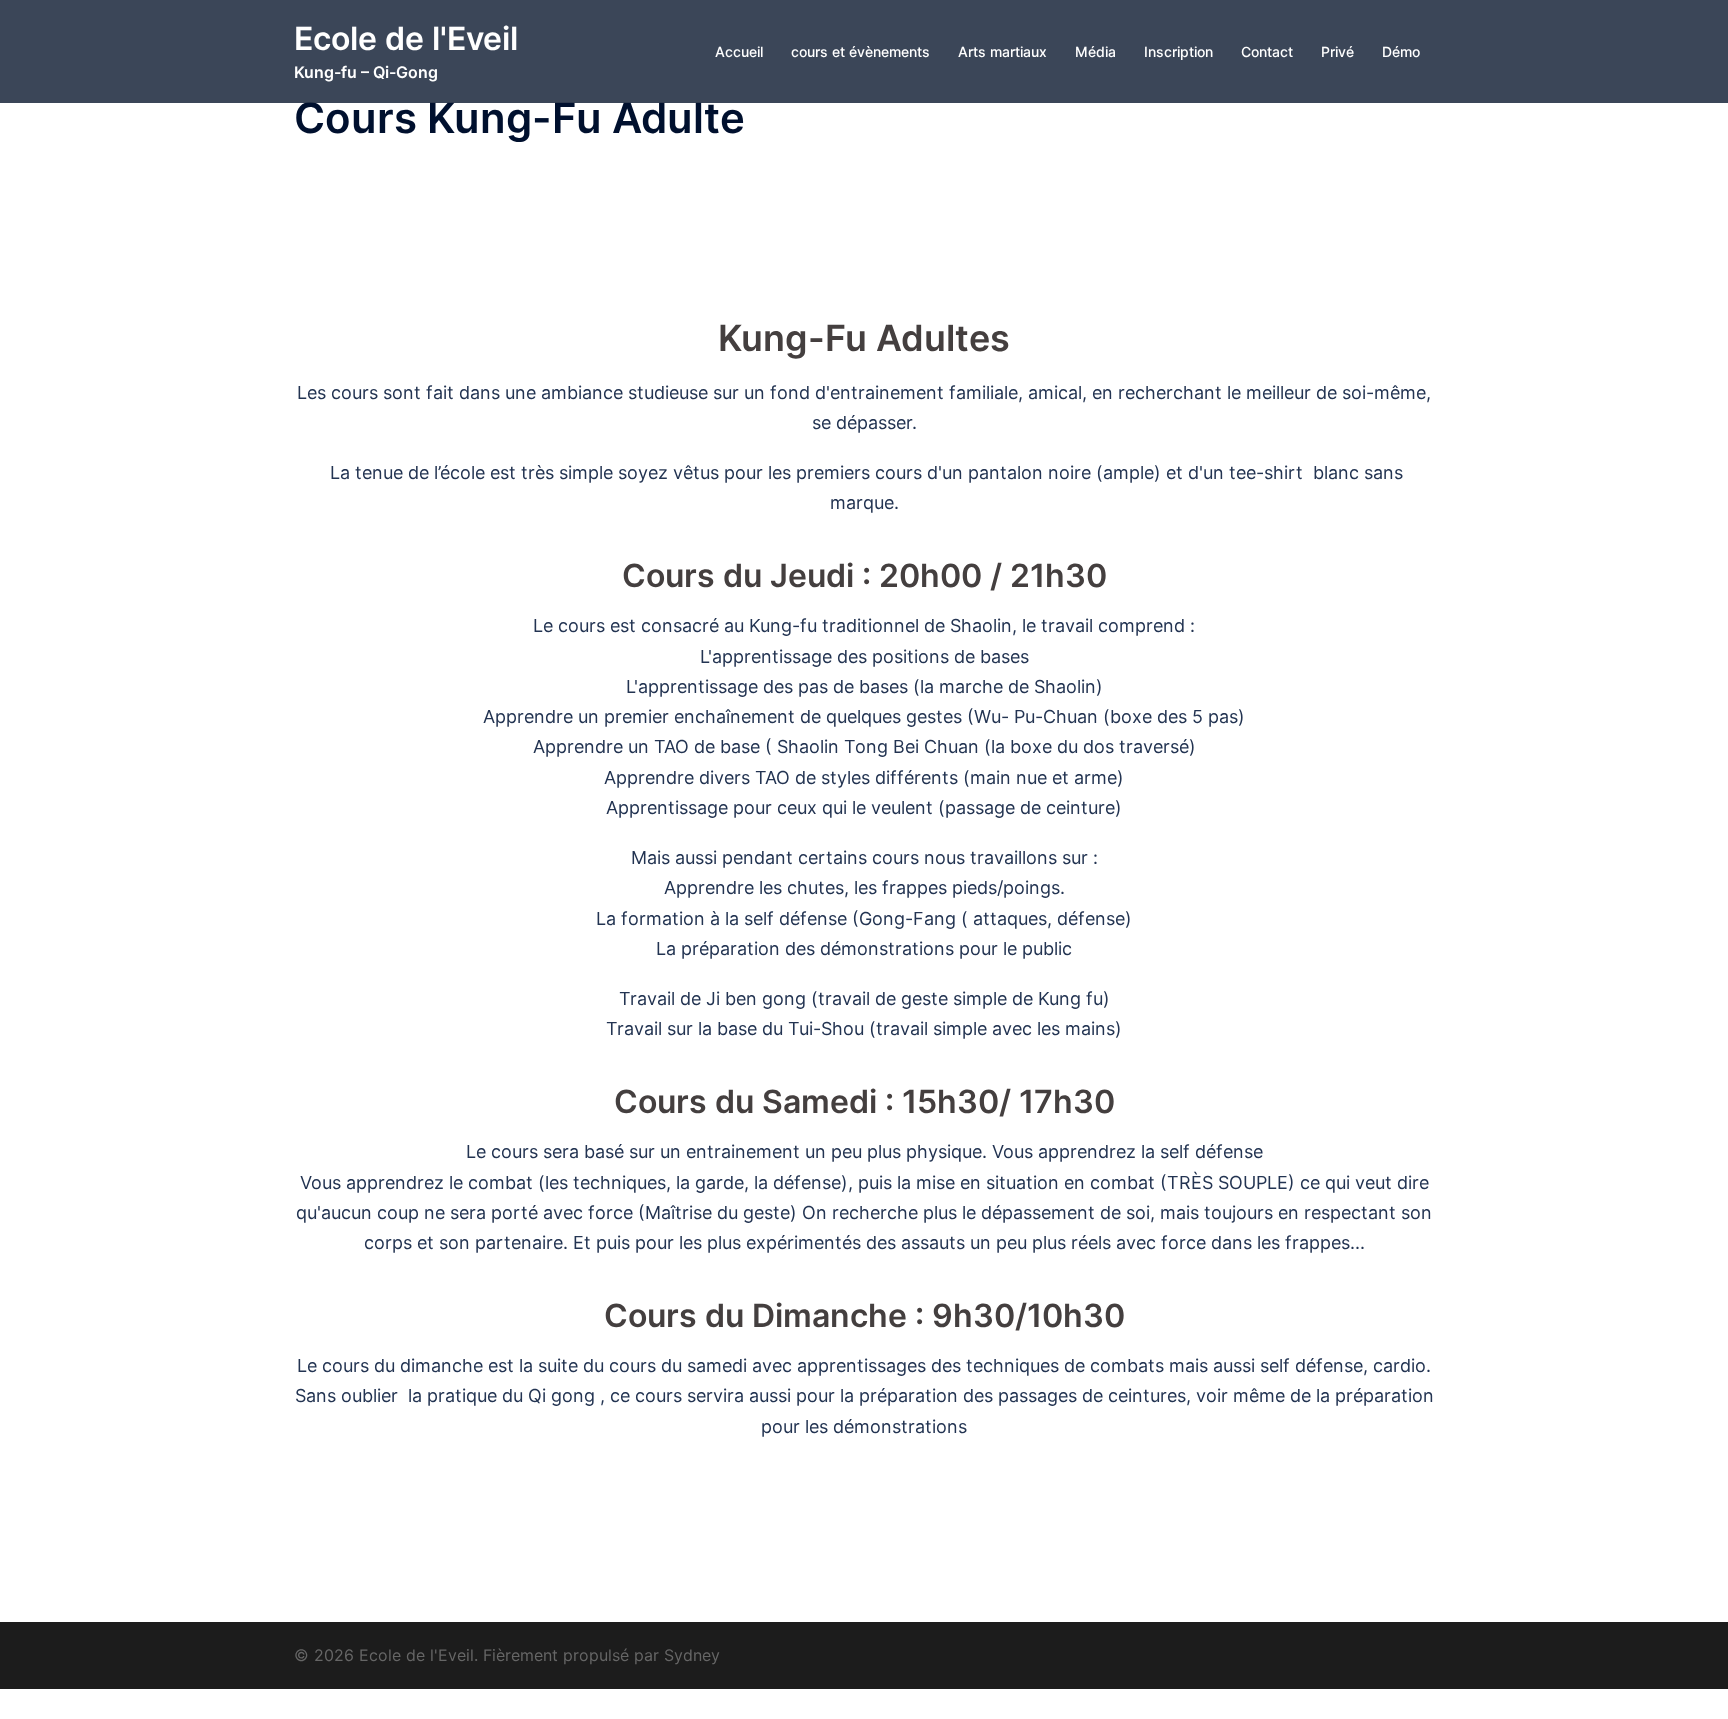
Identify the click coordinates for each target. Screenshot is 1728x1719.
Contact (1267, 51)
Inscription (1178, 51)
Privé (1337, 51)
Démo (1401, 51)
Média (1095, 51)
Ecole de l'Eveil (406, 38)
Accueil (739, 51)
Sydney (692, 1655)
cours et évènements (860, 51)
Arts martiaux (1002, 51)
